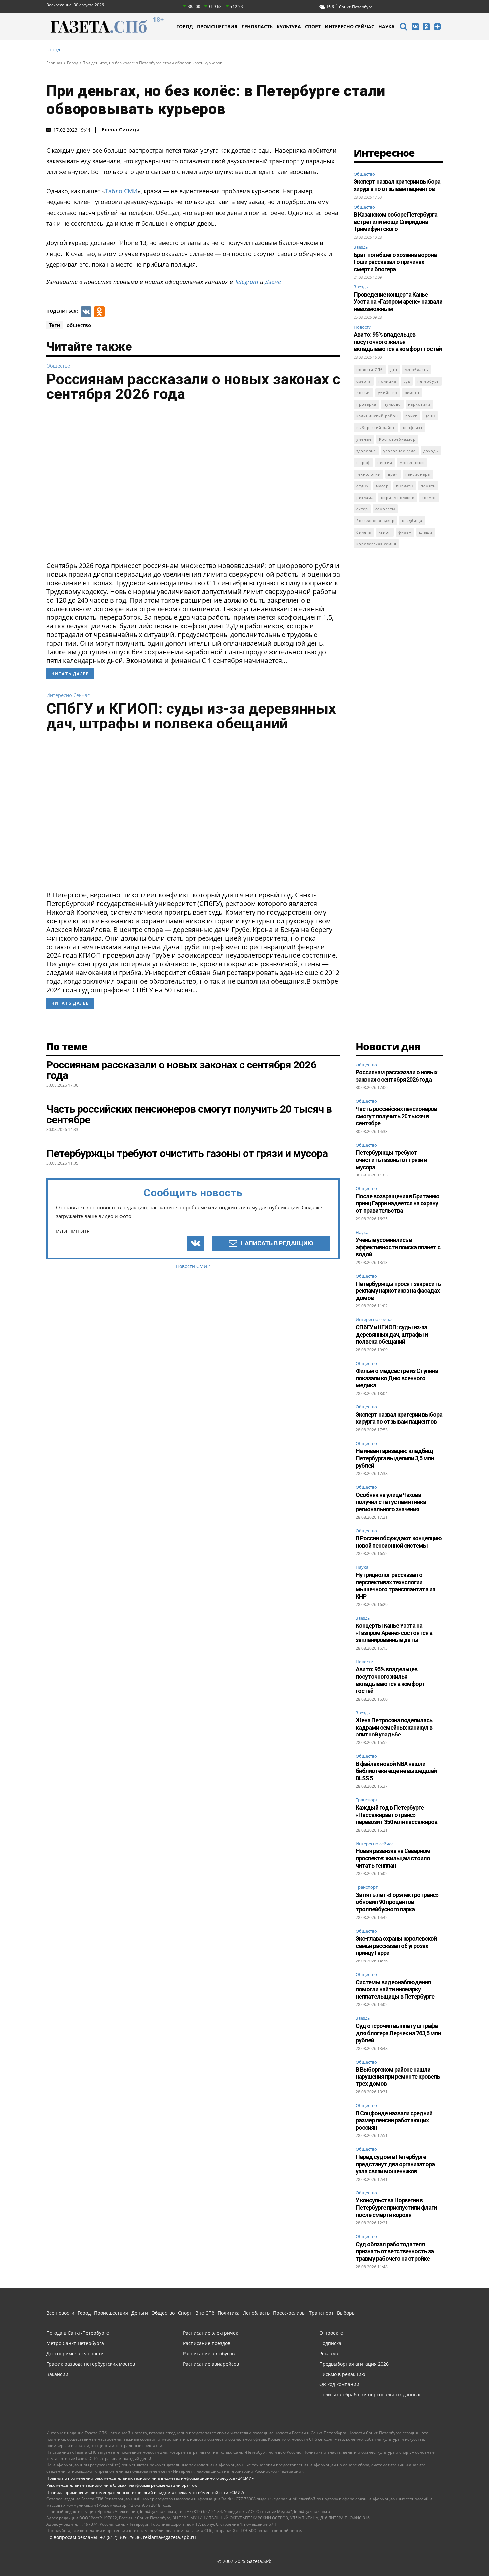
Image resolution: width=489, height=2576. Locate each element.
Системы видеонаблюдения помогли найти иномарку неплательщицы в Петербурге (395, 1989)
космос (429, 497)
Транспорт (367, 1800)
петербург (428, 381)
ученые (364, 439)
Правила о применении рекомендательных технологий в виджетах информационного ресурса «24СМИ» (150, 2478)
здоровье (366, 451)
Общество (58, 366)
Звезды (361, 247)
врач (393, 474)
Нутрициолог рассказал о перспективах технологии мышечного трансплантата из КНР (395, 1586)
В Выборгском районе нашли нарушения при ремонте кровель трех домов (398, 2076)
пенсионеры (418, 474)
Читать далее (70, 674)
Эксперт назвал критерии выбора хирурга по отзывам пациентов (397, 185)
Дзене (273, 282)
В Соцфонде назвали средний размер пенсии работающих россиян (394, 2120)
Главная (54, 63)
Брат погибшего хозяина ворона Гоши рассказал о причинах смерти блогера (395, 262)
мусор (382, 486)
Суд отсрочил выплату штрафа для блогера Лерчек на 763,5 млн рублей (398, 2033)
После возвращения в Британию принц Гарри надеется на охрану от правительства (398, 1203)
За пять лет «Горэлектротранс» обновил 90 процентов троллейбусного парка (397, 1902)
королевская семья (376, 544)
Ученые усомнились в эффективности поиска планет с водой (398, 1247)
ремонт (412, 393)
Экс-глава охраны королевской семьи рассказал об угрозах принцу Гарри (396, 1946)
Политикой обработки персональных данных (199, 2562)
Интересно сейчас (68, 695)
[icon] (403, 27)
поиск (411, 416)
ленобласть (416, 369)
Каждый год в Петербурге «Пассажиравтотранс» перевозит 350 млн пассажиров (397, 1815)
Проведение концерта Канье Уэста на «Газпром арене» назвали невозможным (398, 302)
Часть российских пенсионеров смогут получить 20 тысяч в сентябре (396, 1116)
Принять (463, 2558)
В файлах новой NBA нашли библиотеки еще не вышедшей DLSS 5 (396, 1771)
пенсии (385, 462)
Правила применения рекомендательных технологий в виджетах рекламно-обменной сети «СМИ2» (146, 2492)
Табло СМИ (121, 191)
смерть (364, 381)
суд (407, 381)
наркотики (419, 404)
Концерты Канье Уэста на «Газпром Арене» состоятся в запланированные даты (394, 1633)
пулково (392, 404)
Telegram (246, 282)
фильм (405, 532)
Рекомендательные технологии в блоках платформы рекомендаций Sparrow (122, 2485)
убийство (388, 393)
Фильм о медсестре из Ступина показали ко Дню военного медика (397, 1378)
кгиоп (385, 532)
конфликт (413, 428)
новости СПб (370, 369)
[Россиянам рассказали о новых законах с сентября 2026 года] (193, 484)
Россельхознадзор (375, 521)
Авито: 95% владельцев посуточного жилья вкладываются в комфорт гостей (398, 342)
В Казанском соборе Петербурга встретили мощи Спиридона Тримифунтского (396, 222)
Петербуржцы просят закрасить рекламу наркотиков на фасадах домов (398, 1291)
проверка (366, 404)
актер (362, 509)
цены (430, 416)
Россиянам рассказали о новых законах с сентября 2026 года (193, 387)
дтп (394, 369)
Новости (362, 327)
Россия (363, 393)
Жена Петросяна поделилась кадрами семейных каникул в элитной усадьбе (394, 1727)
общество (79, 325)
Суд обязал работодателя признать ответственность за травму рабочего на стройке (395, 2251)
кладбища (412, 521)
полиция (387, 381)
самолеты (385, 509)
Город (53, 49)
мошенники (412, 462)
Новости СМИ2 (193, 1266)
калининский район (377, 416)
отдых (362, 486)
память (428, 486)
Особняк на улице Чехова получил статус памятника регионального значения (391, 1502)
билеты (364, 532)
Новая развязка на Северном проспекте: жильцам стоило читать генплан (393, 1858)
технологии (368, 474)
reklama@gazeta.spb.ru (169, 2537)
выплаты (405, 486)
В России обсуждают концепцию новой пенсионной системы (399, 1542)
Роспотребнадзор (397, 439)
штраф (363, 462)
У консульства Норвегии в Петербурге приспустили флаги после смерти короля (396, 2207)
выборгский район (376, 428)
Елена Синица (121, 130)
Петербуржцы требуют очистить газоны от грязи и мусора (391, 1160)
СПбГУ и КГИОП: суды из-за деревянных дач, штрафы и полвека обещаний (191, 716)
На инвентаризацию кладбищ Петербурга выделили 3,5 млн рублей (395, 1458)
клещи (426, 532)
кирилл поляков (398, 497)
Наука (362, 1233)
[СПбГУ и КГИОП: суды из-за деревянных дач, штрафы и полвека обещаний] (193, 813)
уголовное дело (400, 451)
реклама (365, 497)
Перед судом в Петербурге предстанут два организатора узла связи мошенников (395, 2164)
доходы (431, 451)
